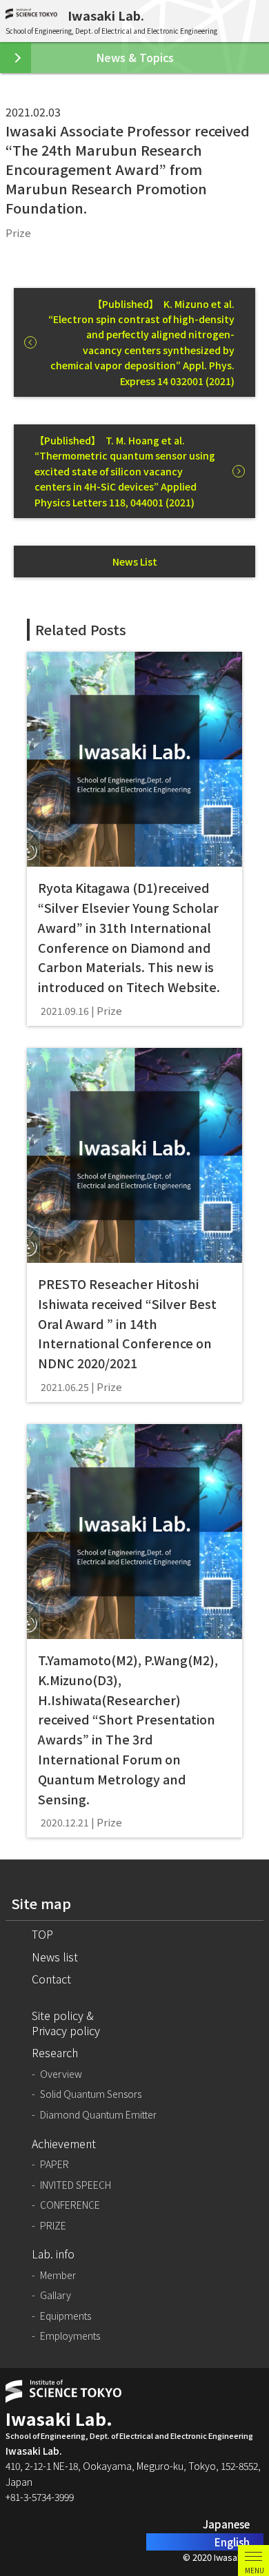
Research (55, 2052)
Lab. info (53, 2254)
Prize (18, 233)
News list (55, 1957)
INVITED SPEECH (76, 2185)
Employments (70, 2336)
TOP (42, 1934)
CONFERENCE (70, 2205)
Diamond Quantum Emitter (98, 2115)
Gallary (56, 2295)
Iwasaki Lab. (106, 15)
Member (58, 2275)
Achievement (64, 2143)
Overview (61, 2074)
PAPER (54, 2164)
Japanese (226, 2524)
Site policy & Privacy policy (66, 2023)
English (232, 2542)
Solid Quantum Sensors (91, 2094)
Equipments (66, 2316)
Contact (51, 1979)
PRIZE (53, 2226)
